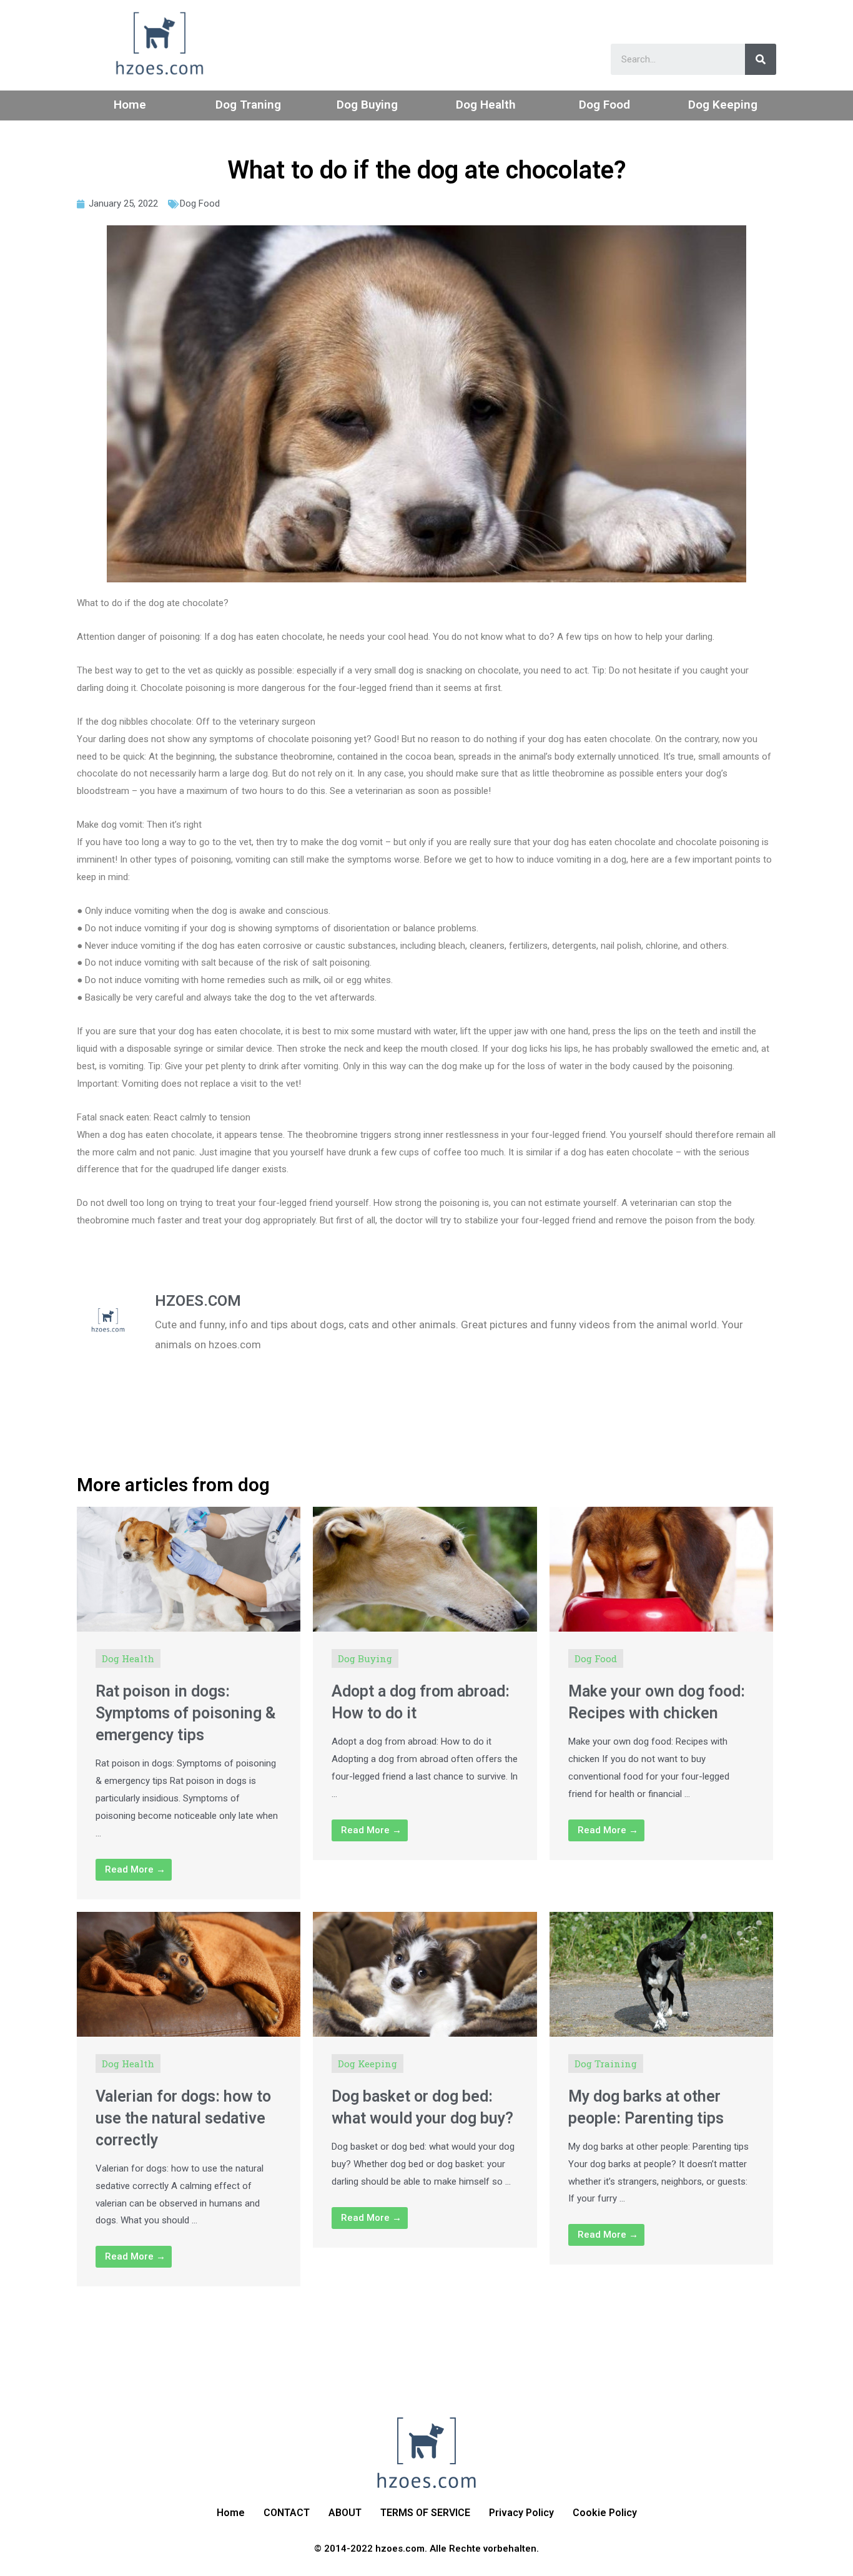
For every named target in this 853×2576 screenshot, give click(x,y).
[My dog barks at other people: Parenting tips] (661, 1973)
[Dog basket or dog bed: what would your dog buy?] (425, 1973)
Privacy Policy (521, 2513)
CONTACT (287, 2513)
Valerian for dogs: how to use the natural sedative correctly (183, 2118)
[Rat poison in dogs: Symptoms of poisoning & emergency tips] (189, 1568)
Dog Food (604, 105)
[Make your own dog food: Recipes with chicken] (661, 1568)
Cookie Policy (605, 2513)
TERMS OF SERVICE (425, 2513)
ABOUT (345, 2513)
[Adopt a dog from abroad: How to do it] (425, 1568)
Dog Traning (248, 105)
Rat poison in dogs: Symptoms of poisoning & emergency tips (186, 1713)
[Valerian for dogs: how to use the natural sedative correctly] (189, 1973)
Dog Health (486, 105)
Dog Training (606, 2064)
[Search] (761, 59)
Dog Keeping (723, 105)
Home (130, 105)
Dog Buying (367, 105)
